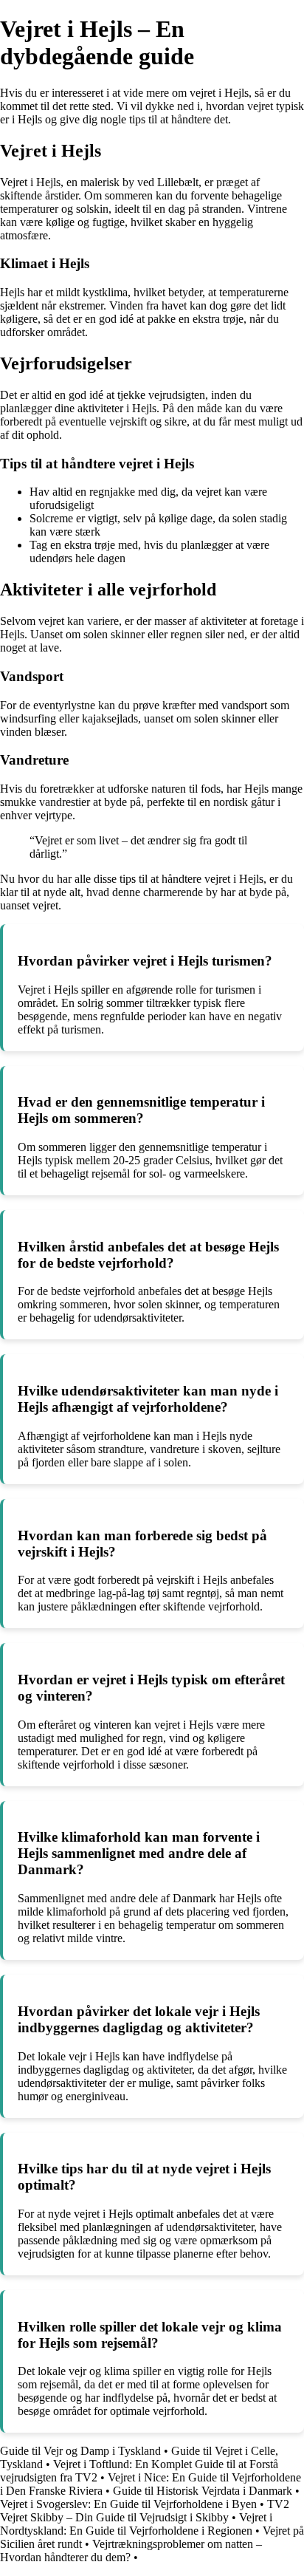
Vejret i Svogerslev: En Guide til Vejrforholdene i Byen (128, 2504)
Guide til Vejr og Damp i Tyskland (80, 2451)
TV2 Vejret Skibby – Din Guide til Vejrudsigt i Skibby (145, 2511)
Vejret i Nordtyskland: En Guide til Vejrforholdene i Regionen (136, 2524)
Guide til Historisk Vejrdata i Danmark (203, 2491)
